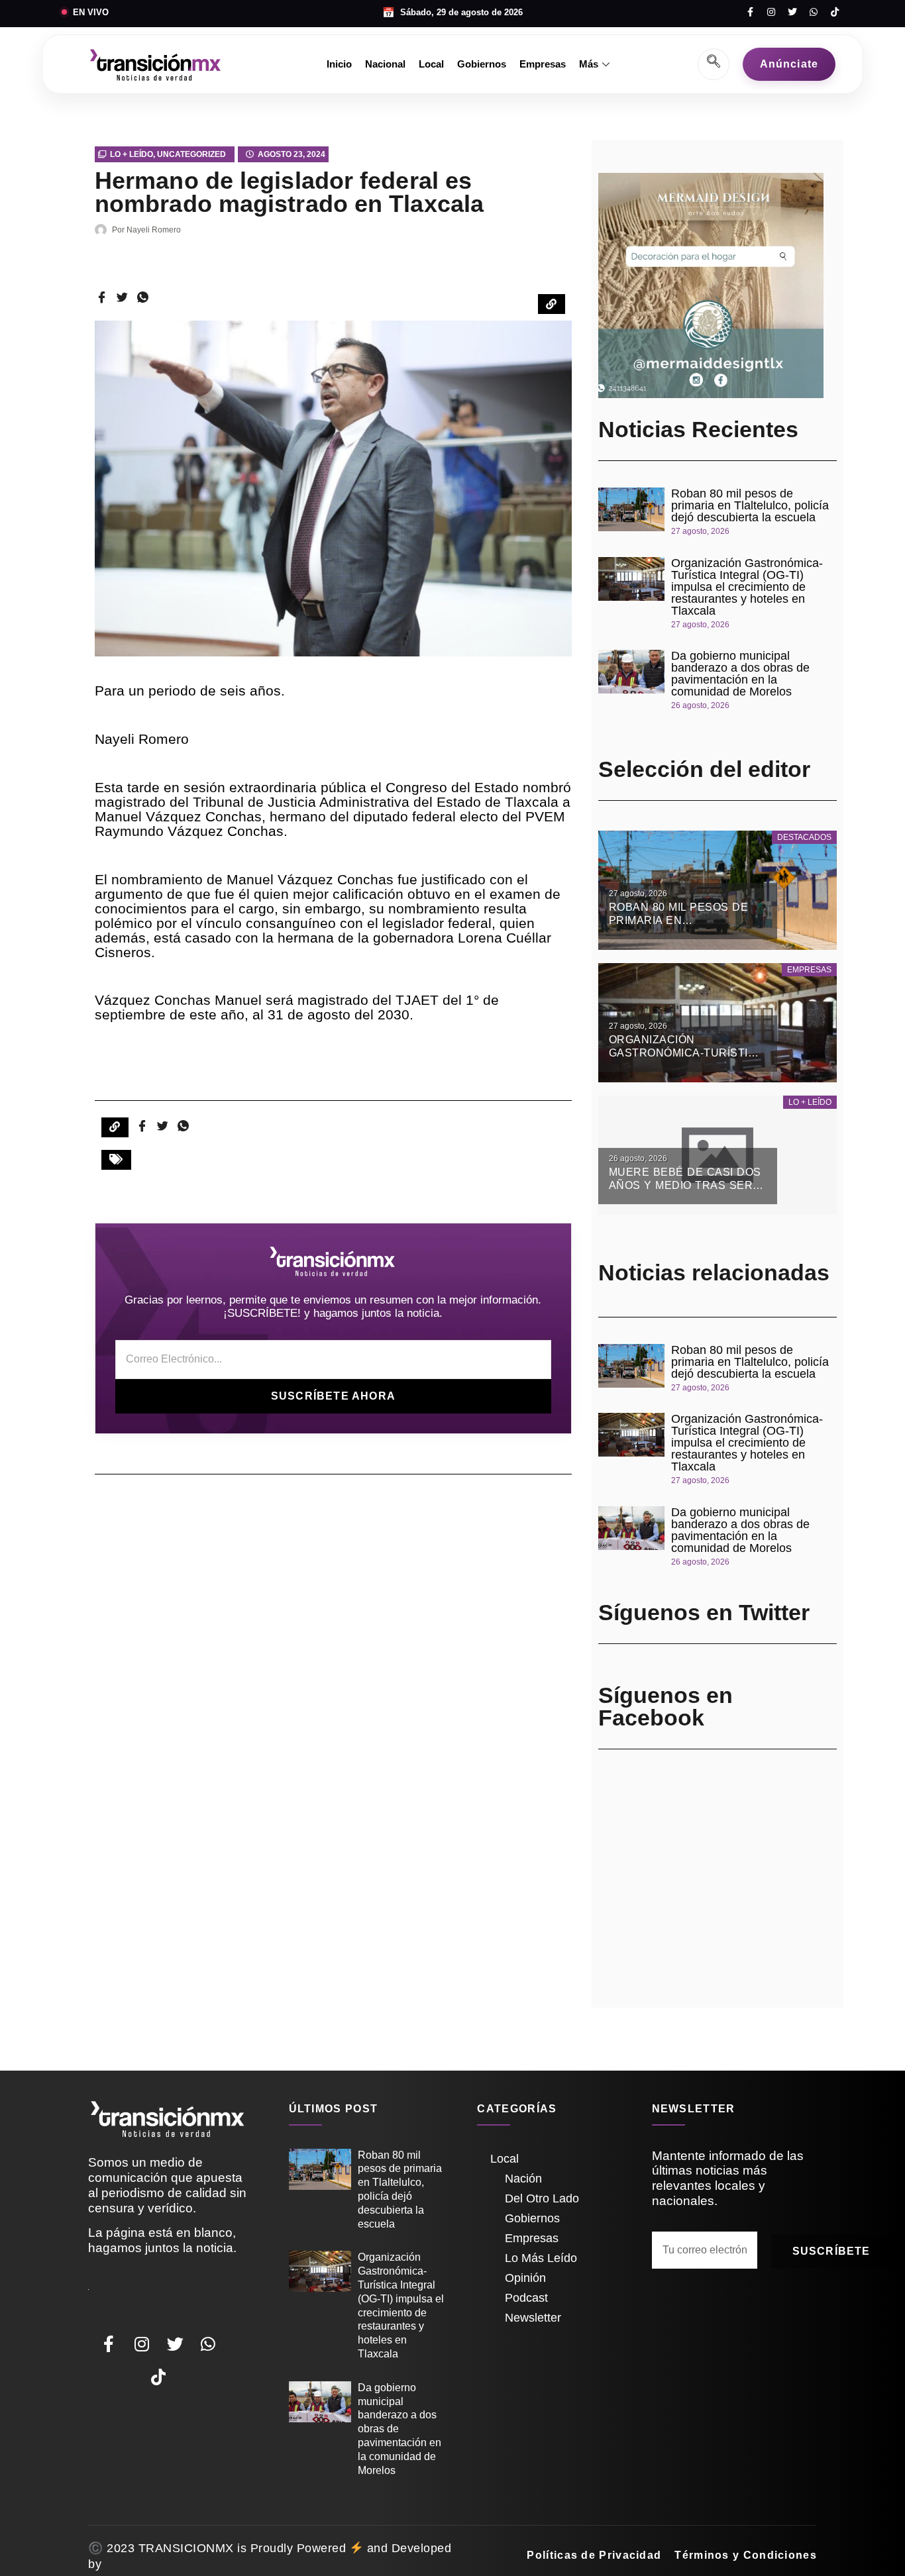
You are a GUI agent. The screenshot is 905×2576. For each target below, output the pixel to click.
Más (589, 64)
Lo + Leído (132, 154)
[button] (116, 1160)
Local (431, 64)
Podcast (526, 2298)
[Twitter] (792, 12)
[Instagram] (771, 12)
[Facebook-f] (750, 12)
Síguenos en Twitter (704, 1612)
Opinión (525, 2278)
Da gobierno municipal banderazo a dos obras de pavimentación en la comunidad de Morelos (740, 674)
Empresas (543, 64)
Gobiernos (482, 64)
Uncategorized (191, 154)
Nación (523, 2179)
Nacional (385, 64)
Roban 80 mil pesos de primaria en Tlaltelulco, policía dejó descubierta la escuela (750, 505)
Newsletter (533, 2318)
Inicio (339, 64)
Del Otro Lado (542, 2198)
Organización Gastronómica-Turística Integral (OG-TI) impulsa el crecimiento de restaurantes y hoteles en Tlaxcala (747, 587)
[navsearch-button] (714, 64)
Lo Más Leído (541, 2258)
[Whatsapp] (814, 12)
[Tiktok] (835, 12)
